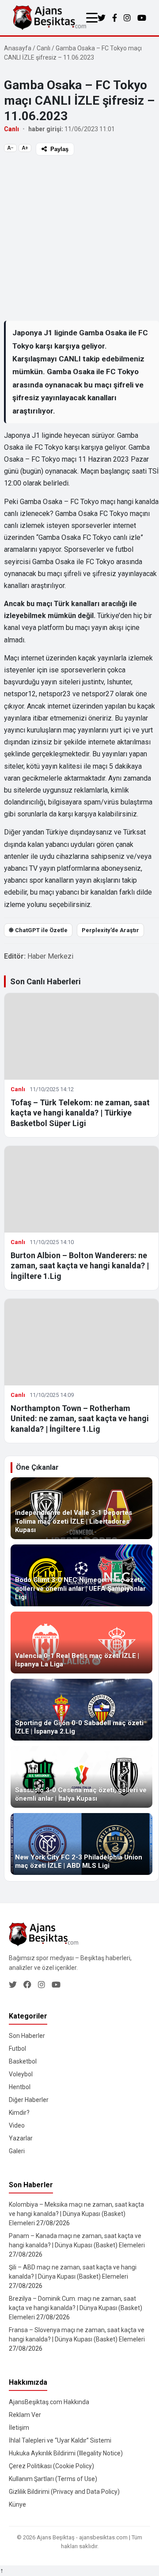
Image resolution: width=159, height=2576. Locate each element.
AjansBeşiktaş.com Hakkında (49, 2402)
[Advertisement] (79, 238)
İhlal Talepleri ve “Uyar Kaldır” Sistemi (60, 2440)
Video (17, 2125)
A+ (25, 148)
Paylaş (59, 149)
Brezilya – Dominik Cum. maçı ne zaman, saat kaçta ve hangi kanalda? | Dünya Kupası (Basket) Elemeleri (76, 2308)
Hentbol (20, 2087)
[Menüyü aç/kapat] (92, 18)
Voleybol (21, 2074)
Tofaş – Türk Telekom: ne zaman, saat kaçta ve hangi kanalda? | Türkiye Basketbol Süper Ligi (80, 1113)
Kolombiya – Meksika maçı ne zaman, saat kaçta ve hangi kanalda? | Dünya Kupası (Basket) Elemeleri (76, 2214)
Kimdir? (19, 2113)
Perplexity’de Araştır (110, 930)
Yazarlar (21, 2138)
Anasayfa (18, 48)
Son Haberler (27, 2036)
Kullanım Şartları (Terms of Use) (53, 2479)
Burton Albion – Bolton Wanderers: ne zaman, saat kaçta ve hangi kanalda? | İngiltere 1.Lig (80, 1266)
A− (10, 148)
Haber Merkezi (50, 956)
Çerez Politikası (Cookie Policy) (51, 2466)
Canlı (44, 48)
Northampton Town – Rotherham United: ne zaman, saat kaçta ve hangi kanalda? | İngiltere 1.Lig (80, 1419)
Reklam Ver (25, 2415)
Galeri (17, 2151)
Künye (17, 2504)
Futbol (17, 2049)
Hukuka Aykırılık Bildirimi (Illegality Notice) (66, 2453)
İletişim (19, 2428)
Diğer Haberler (29, 2100)
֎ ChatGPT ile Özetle (38, 930)
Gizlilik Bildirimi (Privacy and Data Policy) (64, 2492)
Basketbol (23, 2061)
